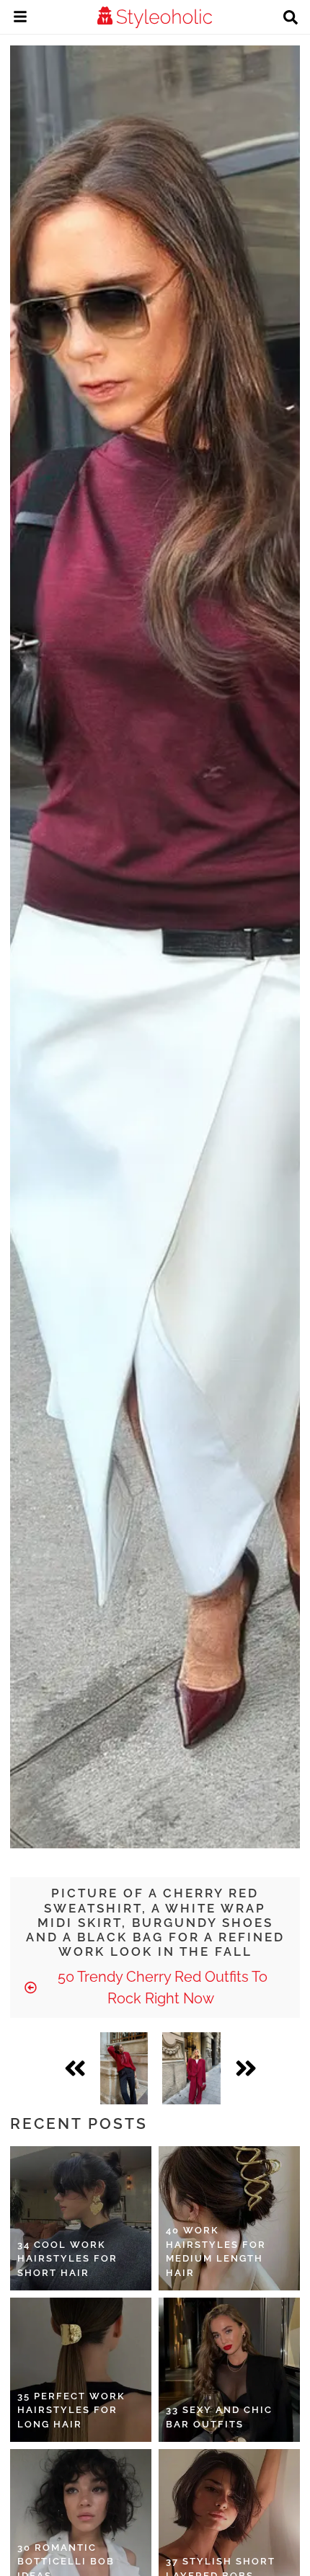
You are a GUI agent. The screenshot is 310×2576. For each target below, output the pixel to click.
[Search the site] (291, 19)
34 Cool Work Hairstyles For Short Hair (67, 2259)
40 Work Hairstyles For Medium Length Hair (216, 2251)
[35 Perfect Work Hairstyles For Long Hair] (81, 2370)
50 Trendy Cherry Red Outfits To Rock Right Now (161, 1988)
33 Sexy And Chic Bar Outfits (219, 2417)
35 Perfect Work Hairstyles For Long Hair (71, 2410)
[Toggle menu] (20, 19)
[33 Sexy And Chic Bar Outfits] (229, 2370)
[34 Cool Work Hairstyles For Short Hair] (81, 2218)
